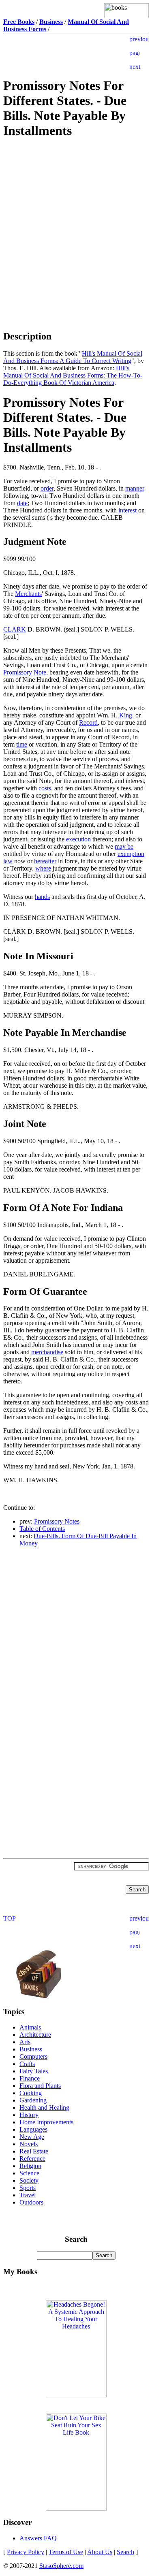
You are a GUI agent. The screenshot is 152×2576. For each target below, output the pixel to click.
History (29, 2115)
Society (29, 2180)
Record (88, 722)
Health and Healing (44, 2108)
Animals (30, 2027)
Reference (32, 2159)
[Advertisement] (76, 204)
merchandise (47, 1352)
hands (42, 897)
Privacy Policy (26, 2552)
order (47, 488)
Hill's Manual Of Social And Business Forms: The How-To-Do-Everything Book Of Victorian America (73, 375)
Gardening (33, 2100)
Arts (25, 2042)
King (126, 715)
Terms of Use (66, 2552)
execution (78, 839)
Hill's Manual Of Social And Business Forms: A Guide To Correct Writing (73, 357)
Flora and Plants (40, 2086)
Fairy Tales (34, 2071)
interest (127, 510)
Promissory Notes (57, 1521)
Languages (33, 2129)
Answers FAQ (38, 2538)
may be (124, 846)
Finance (30, 2078)
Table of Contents (42, 1529)
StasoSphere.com (61, 2566)
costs (45, 788)
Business (31, 2049)
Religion (30, 2166)
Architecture (35, 2035)
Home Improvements (46, 2122)
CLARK (15, 629)
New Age (32, 2137)
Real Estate (34, 2151)
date (22, 503)
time (22, 744)
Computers (33, 2056)
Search (125, 2552)
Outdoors (31, 2202)
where (43, 868)
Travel (28, 2195)
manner (135, 488)
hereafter (45, 861)
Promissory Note (25, 672)
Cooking (31, 2093)
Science (29, 2173)
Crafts (27, 2064)
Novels (29, 2144)
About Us (100, 2552)
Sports (28, 2188)
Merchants (28, 594)
